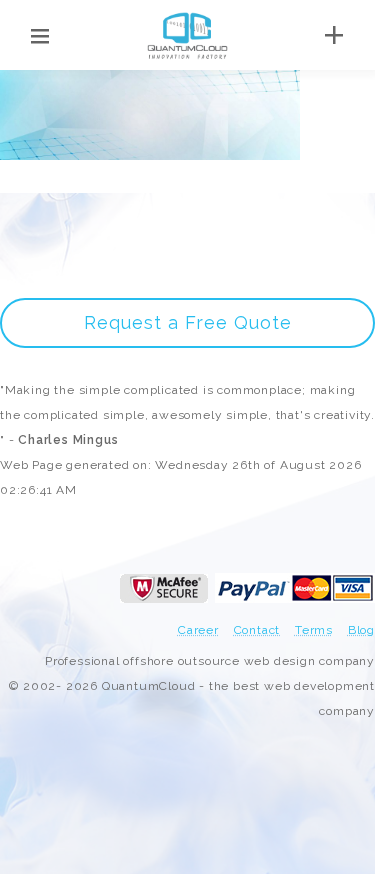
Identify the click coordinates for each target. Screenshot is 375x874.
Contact (257, 630)
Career (198, 630)
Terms (314, 630)
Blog (361, 630)
